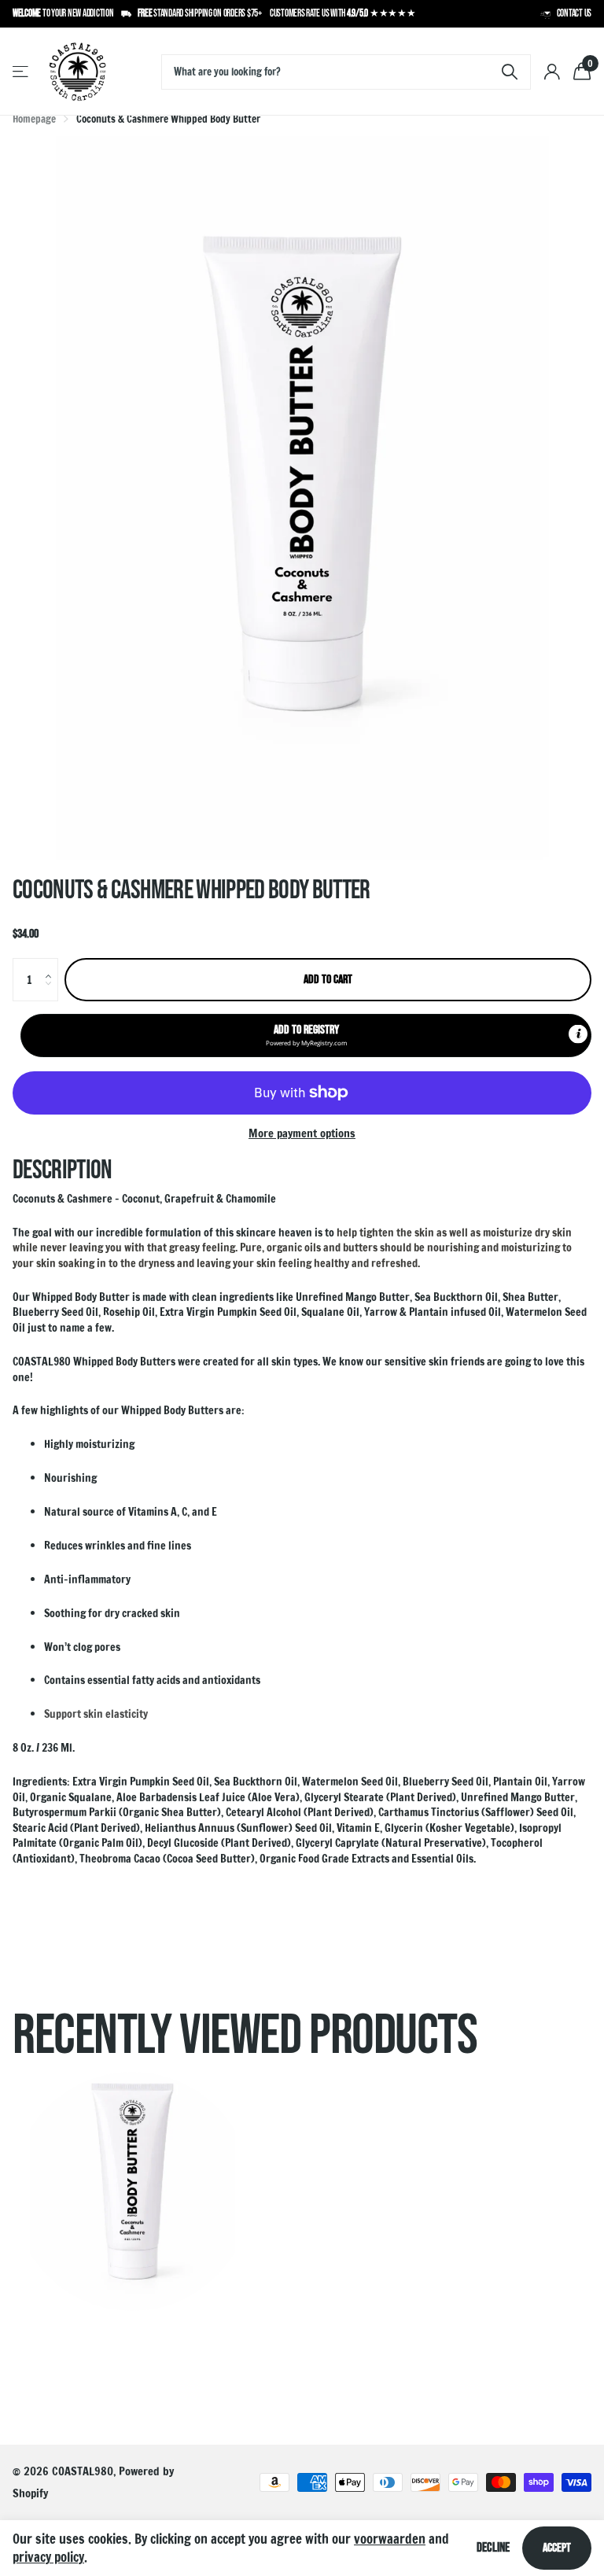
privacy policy (48, 2557)
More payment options (302, 1133)
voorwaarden (390, 2539)
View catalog (22, 72)
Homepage (34, 119)
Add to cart (328, 980)
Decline (493, 2548)
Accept (557, 2548)
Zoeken (509, 72)
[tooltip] (578, 1034)
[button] (52, 965)
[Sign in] (552, 72)
